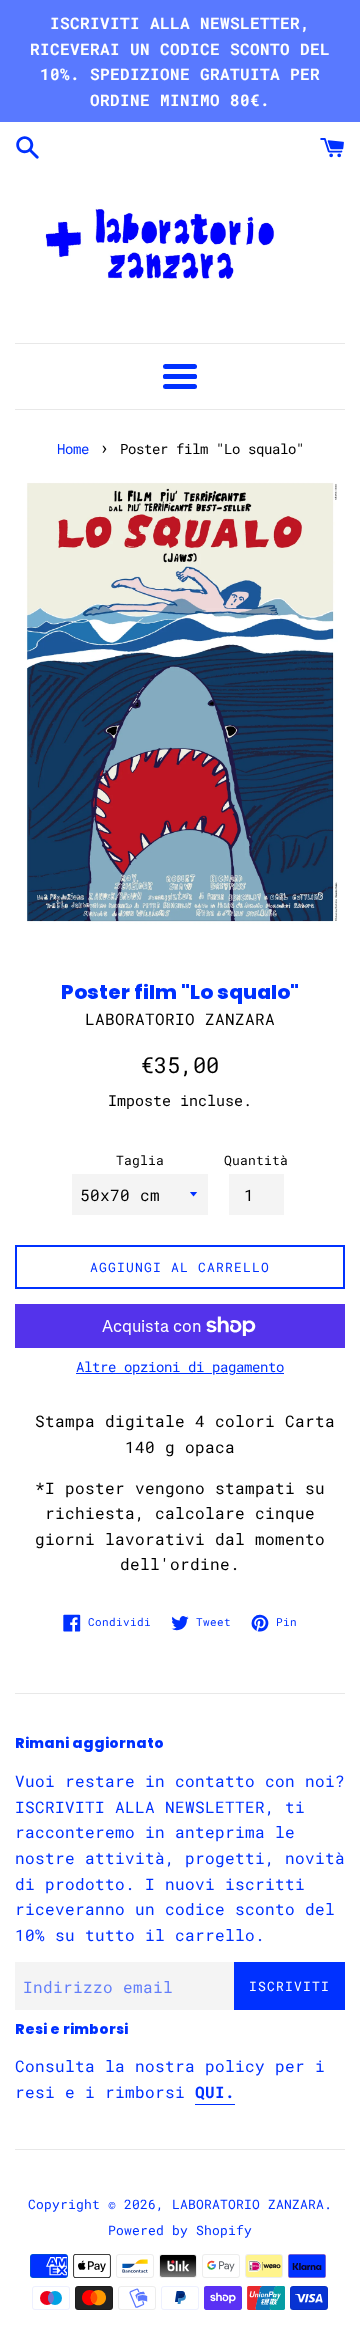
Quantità (256, 1160)
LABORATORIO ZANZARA (248, 2204)
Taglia (140, 1160)
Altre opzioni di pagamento (180, 1366)
